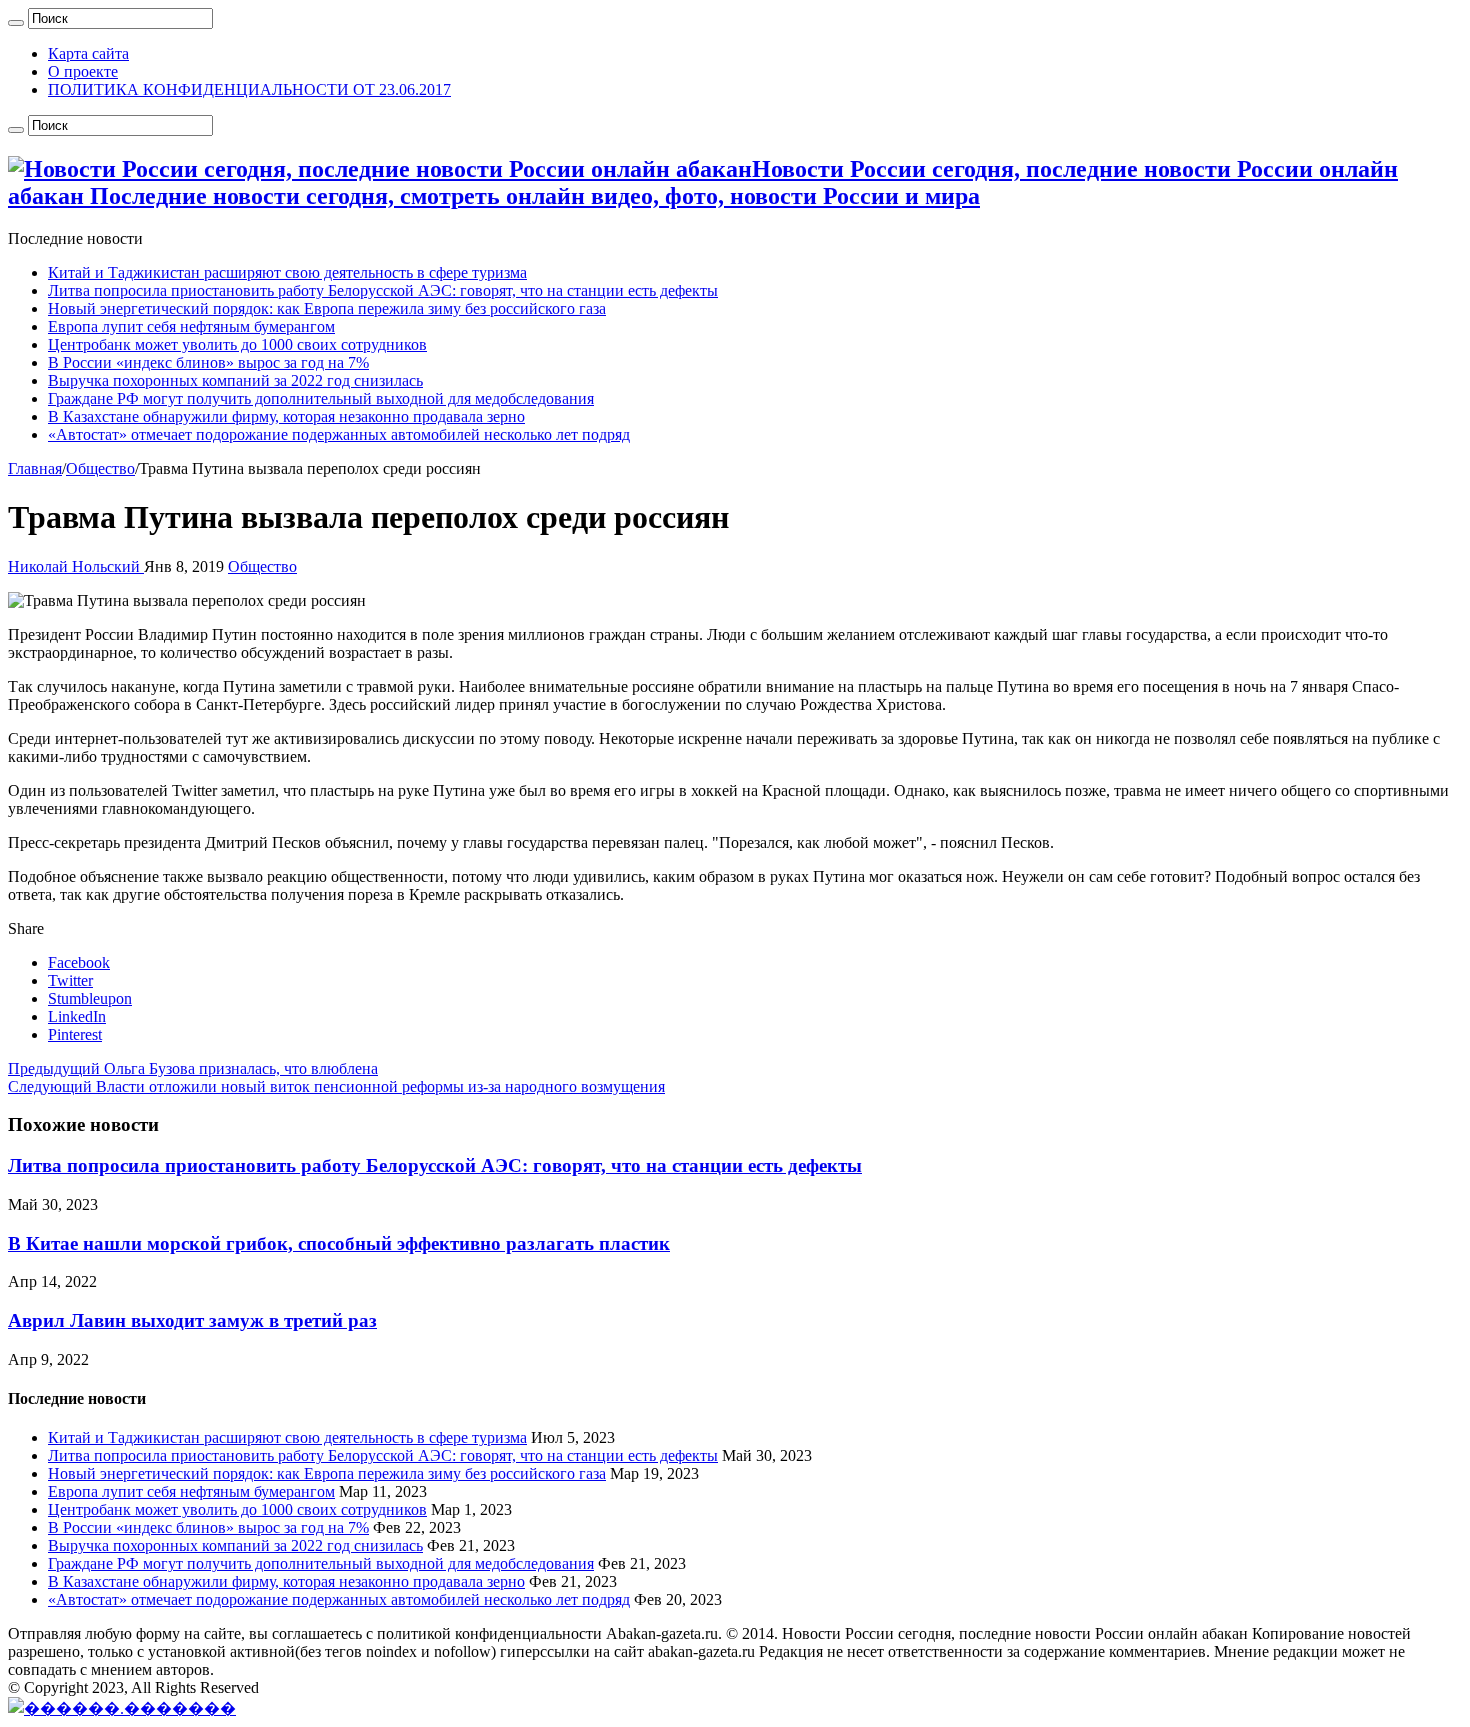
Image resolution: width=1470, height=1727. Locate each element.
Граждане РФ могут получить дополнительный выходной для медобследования (321, 398)
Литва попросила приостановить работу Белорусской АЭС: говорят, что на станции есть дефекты (383, 290)
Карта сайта (88, 53)
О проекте (83, 71)
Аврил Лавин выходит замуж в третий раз (192, 1320)
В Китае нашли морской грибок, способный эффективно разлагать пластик (339, 1243)
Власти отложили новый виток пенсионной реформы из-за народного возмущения (336, 1086)
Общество (100, 468)
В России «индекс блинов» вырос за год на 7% (208, 362)
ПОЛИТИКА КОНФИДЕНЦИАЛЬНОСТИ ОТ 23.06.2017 (249, 89)
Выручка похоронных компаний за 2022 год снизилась (235, 380)
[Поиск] (16, 23)
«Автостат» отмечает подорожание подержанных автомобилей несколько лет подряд (339, 434)
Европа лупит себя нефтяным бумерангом (191, 326)
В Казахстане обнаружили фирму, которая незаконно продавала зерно (286, 416)
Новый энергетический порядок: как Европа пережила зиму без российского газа (327, 308)
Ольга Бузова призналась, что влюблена (193, 1068)
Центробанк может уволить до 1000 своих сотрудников (237, 344)
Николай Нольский (76, 566)
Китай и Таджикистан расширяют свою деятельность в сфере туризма (287, 272)
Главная (35, 468)
